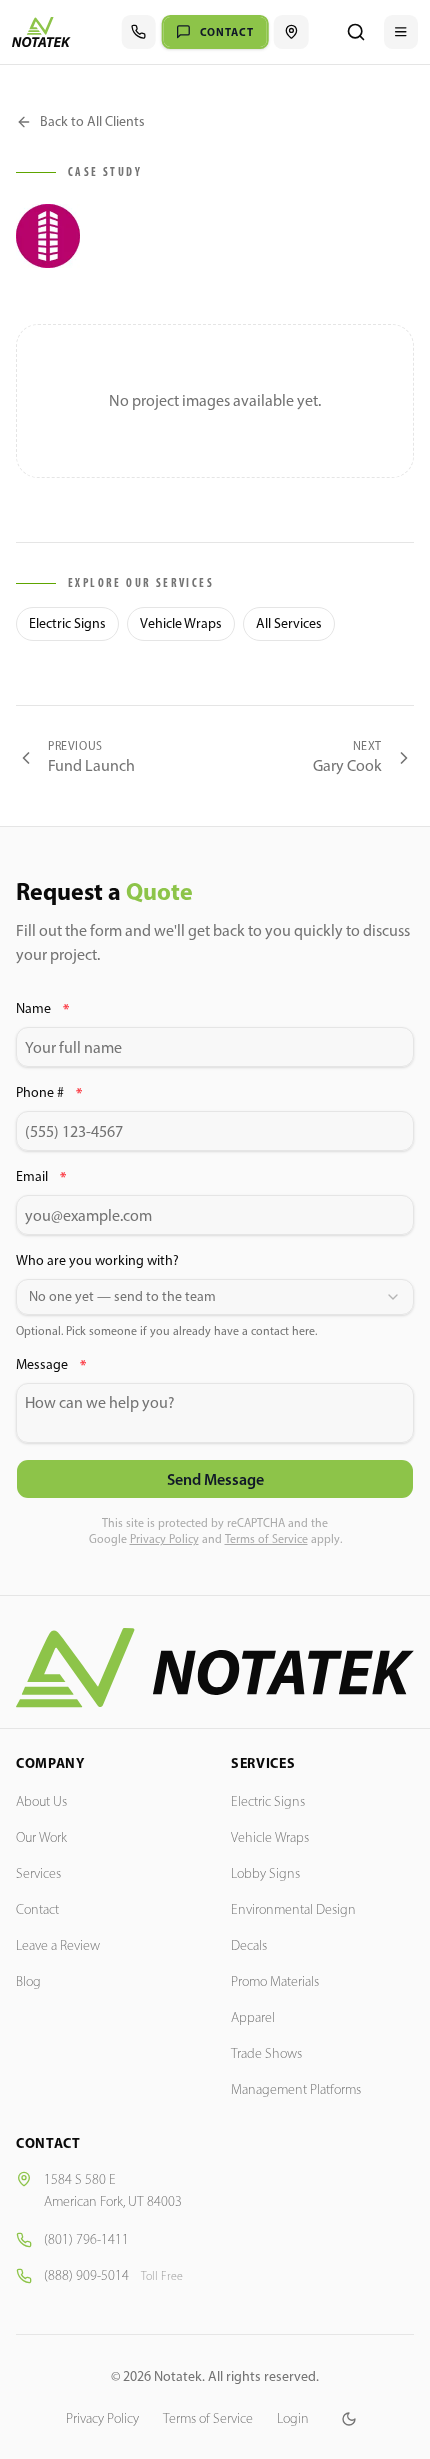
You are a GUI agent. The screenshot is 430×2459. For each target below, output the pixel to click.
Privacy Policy (164, 1539)
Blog (28, 1981)
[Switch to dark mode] (349, 2419)
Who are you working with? (97, 1260)
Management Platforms (296, 2089)
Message (51, 1365)
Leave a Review (58, 1945)
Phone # (49, 1093)
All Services (289, 623)
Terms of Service (266, 1539)
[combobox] (215, 1297)
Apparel (253, 2017)
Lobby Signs (265, 1873)
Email (41, 1177)
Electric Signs (67, 623)
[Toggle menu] (401, 32)
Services (38, 1873)
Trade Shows (266, 2053)
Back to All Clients (92, 121)
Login (293, 2418)
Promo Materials (275, 1981)
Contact (37, 1909)
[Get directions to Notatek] (291, 32)
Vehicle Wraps (181, 623)
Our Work (41, 1837)
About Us (41, 1801)
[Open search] (356, 32)
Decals (249, 1945)
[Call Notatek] (139, 32)
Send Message (215, 1479)
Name (42, 1009)
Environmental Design (293, 1909)
